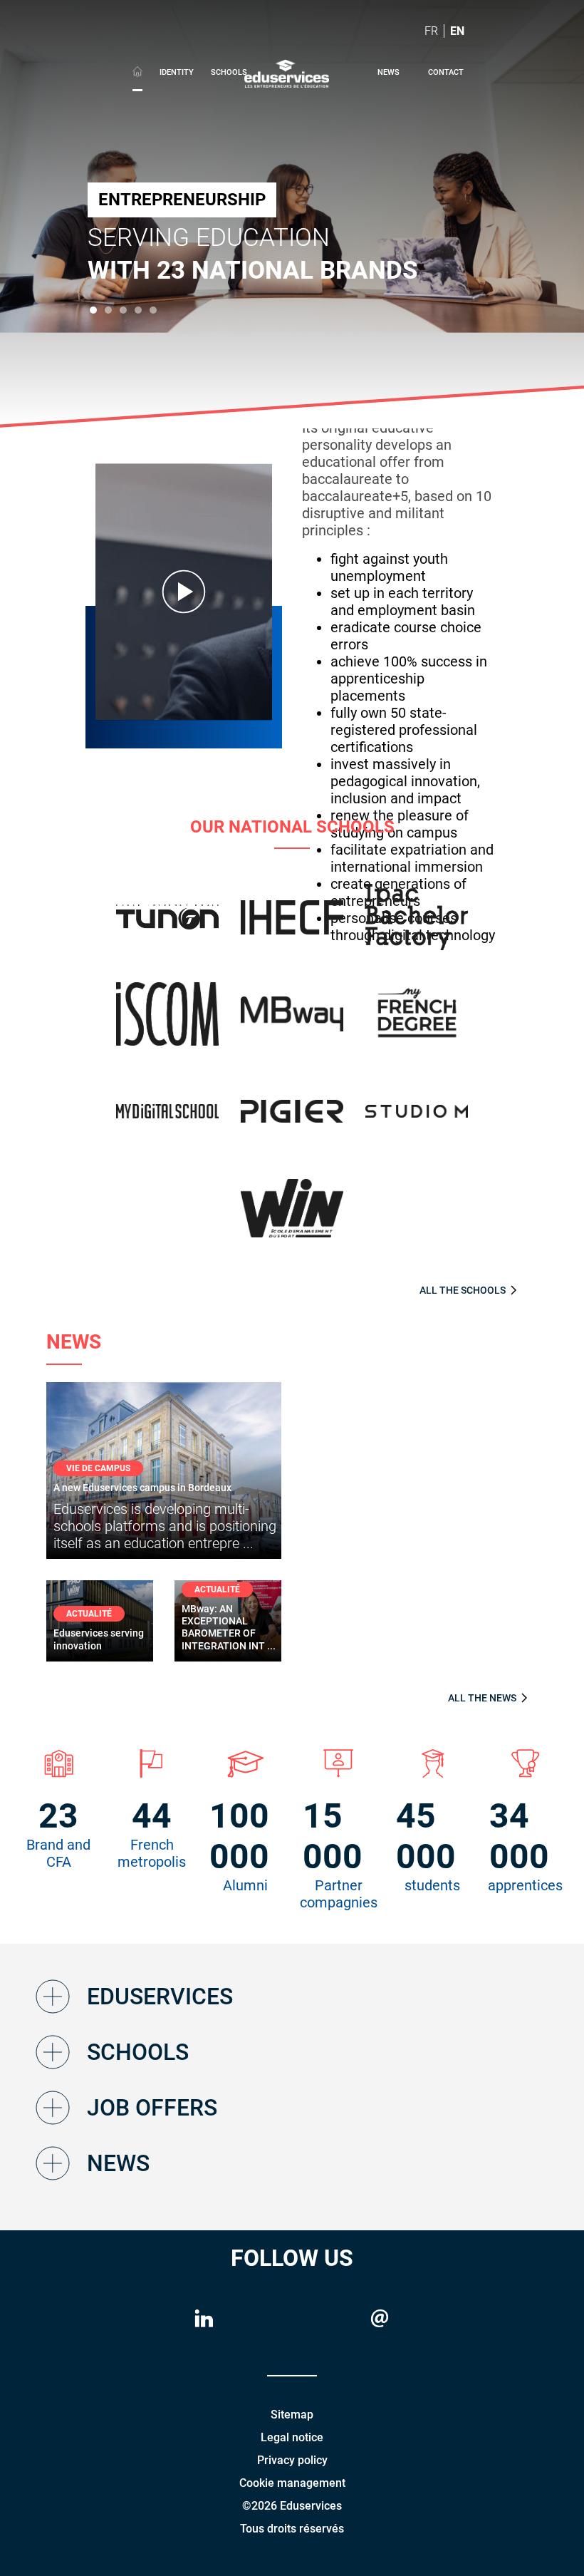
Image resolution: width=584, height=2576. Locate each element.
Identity (177, 72)
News (389, 72)
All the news (482, 1698)
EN (457, 31)
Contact (446, 72)
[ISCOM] (168, 1022)
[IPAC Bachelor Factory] (417, 926)
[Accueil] (137, 74)
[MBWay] (292, 1022)
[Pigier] (292, 1120)
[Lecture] (184, 592)
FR (431, 31)
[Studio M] (417, 1120)
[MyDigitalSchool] (168, 1120)
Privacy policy (292, 2460)
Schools (229, 72)
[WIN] (292, 1217)
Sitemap (292, 2415)
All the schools (463, 1290)
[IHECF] (292, 926)
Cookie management (292, 2483)
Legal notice (292, 2437)
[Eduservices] (287, 72)
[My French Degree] (417, 1023)
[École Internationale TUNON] (168, 926)
